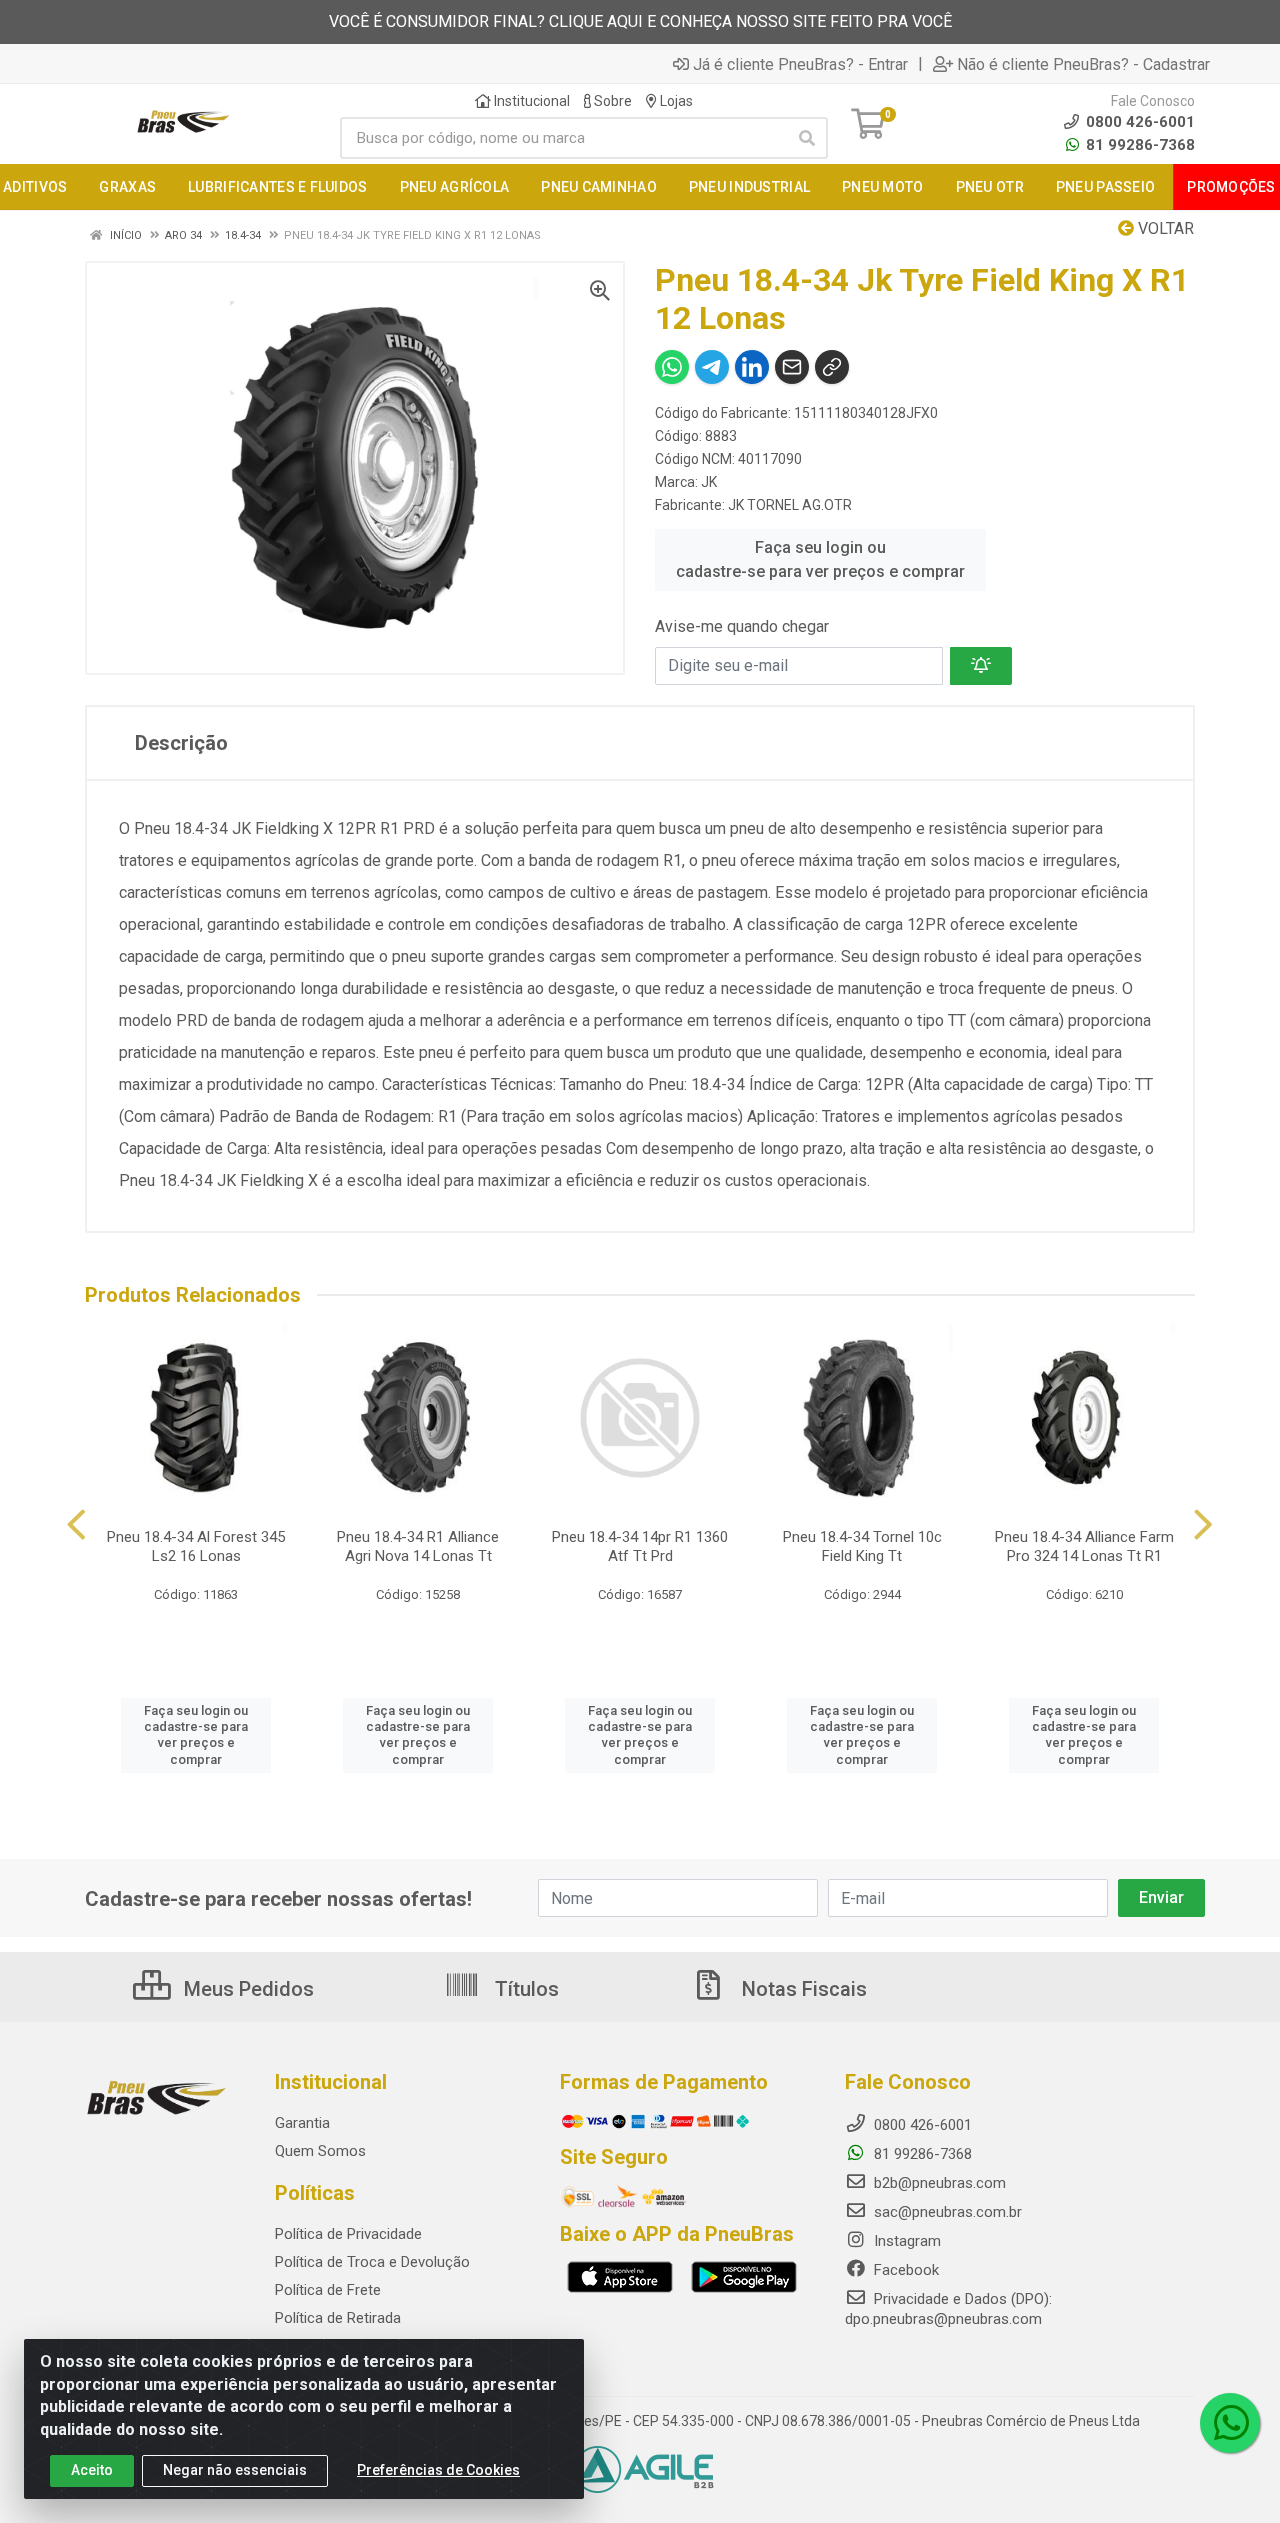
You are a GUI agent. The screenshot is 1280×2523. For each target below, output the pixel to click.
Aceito (92, 2470)
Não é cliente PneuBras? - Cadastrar (1083, 64)
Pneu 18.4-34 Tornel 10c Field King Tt (862, 1546)
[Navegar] (76, 1525)
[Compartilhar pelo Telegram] (712, 367)
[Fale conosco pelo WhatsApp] (1230, 2423)
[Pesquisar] (807, 138)
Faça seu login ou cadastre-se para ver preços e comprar (820, 559)
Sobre (611, 101)
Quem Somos (320, 2151)
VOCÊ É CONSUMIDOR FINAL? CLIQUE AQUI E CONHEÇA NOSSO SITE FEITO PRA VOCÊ (640, 21)
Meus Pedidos (246, 1989)
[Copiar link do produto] (832, 367)
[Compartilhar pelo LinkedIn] (752, 367)
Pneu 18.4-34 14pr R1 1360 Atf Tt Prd (640, 1546)
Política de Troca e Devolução (372, 2262)
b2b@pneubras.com (938, 2183)
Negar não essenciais (235, 2470)
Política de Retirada (338, 2318)
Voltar (1164, 228)
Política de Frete (328, 2290)
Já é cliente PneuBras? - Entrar (800, 64)
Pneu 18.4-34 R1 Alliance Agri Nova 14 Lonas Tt (418, 1546)
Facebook (904, 2270)
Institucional (530, 101)
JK (709, 482)
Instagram (905, 2241)
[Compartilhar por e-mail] (792, 367)
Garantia (302, 2123)
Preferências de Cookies (438, 2470)
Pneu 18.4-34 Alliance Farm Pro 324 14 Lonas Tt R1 (1084, 1546)
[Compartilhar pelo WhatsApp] (672, 367)
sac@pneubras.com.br (946, 2212)
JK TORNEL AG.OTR (790, 505)
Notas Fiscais (802, 1989)
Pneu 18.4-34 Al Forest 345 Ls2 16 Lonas (196, 1546)
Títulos (524, 1989)
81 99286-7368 (1138, 145)
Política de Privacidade (348, 2234)
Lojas (675, 101)
